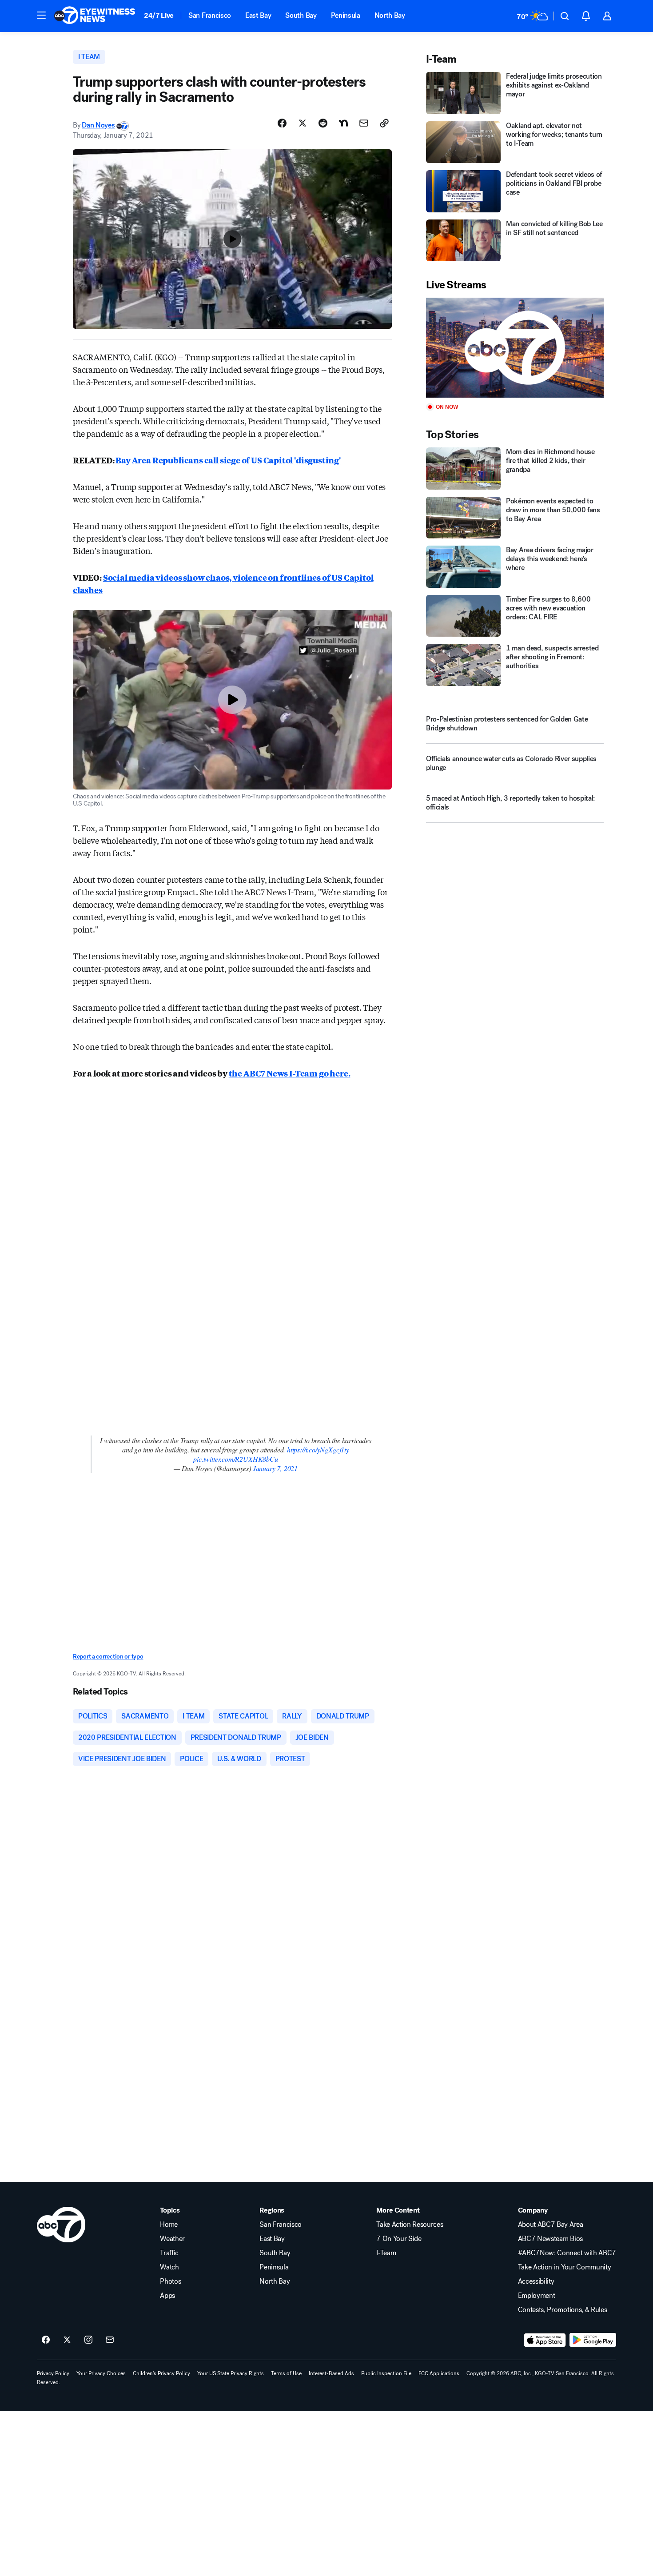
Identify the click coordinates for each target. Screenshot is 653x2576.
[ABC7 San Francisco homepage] (95, 16)
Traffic (169, 2253)
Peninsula (346, 15)
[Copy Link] (384, 123)
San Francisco (210, 15)
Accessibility (536, 2281)
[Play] (515, 348)
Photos (170, 2281)
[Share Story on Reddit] (323, 123)
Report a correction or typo (108, 1657)
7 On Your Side (399, 2239)
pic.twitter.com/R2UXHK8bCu (235, 1459)
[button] (41, 15)
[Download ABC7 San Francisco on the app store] (545, 2340)
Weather (172, 2239)
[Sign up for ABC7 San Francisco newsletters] (110, 2340)
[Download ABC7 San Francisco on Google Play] (593, 2340)
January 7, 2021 (275, 1468)
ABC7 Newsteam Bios (550, 2239)
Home (169, 2225)
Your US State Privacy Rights (231, 2373)
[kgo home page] (61, 2225)
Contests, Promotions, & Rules (563, 2310)
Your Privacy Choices (101, 2373)
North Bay (390, 15)
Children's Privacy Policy (161, 2373)
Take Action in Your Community (565, 2267)
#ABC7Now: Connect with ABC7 (567, 2253)
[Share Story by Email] (364, 123)
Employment (537, 2296)
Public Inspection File (386, 2373)
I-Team (386, 2253)
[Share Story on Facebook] (282, 123)
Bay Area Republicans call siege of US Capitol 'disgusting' (228, 460)
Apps (167, 2296)
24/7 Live (159, 15)
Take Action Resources (410, 2225)
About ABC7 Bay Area (551, 2225)
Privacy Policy (53, 2373)
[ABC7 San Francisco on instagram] (88, 2340)
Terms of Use (286, 2373)
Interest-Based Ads (331, 2373)
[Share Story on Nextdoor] (343, 123)
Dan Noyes (98, 125)
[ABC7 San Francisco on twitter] (67, 2340)
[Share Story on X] (303, 123)
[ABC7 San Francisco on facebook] (46, 2340)
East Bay (258, 15)
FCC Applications (439, 2373)
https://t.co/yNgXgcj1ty (318, 1449)
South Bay (301, 15)
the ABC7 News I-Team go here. (290, 1073)
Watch (169, 2267)
